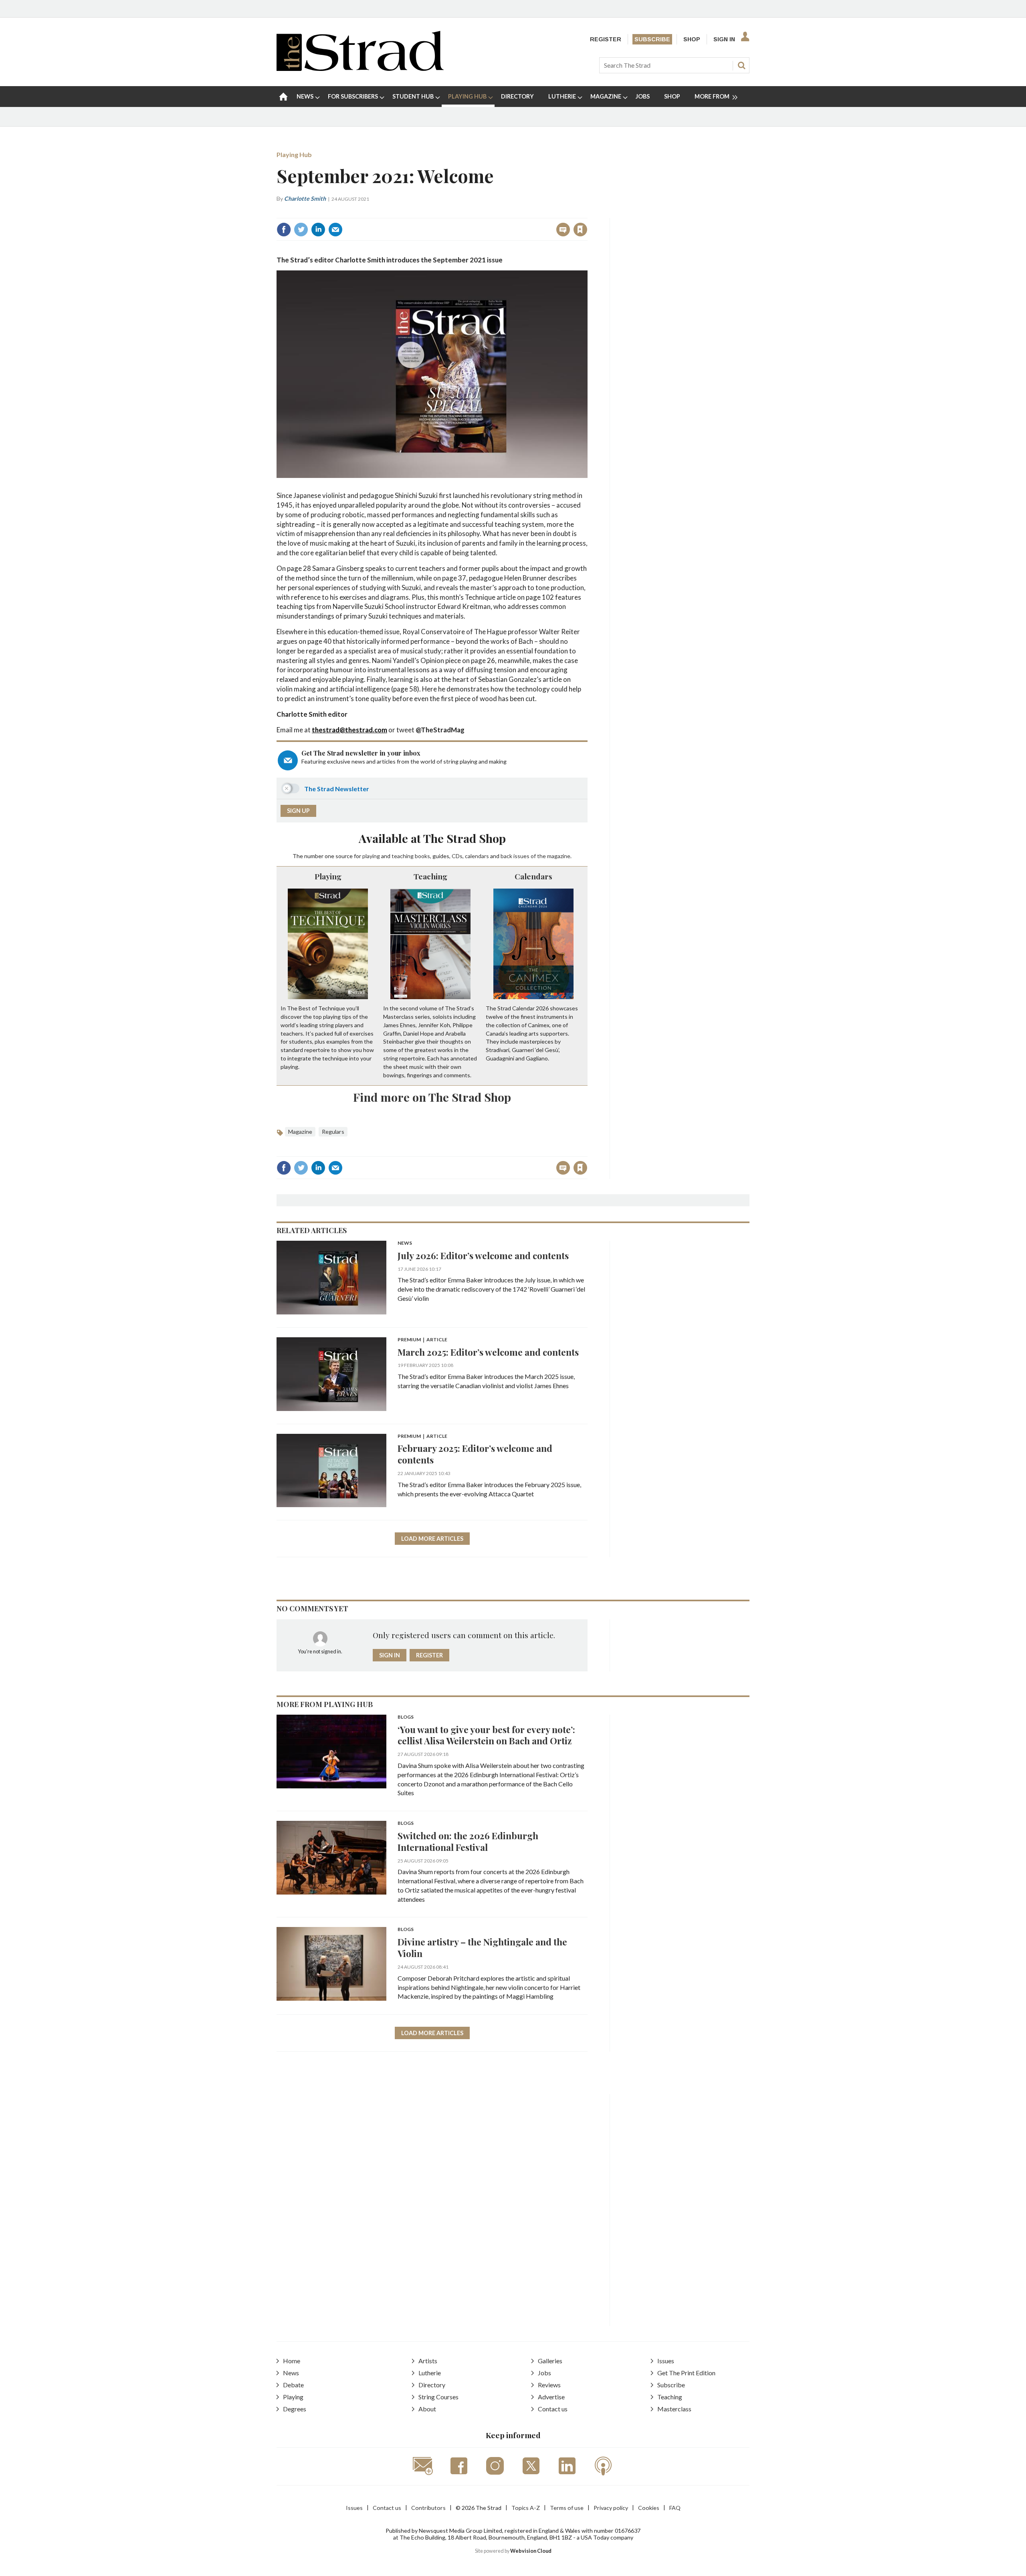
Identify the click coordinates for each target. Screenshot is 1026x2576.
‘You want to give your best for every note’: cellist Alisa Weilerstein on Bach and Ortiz (486, 1735)
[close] (587, 212)
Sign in (480, 212)
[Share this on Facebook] (284, 230)
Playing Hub (294, 154)
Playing (328, 876)
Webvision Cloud (531, 2551)
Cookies (649, 2508)
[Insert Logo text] (360, 68)
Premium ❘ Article (422, 1340)
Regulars (333, 1132)
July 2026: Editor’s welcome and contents (483, 1255)
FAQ (675, 2508)
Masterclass (674, 2409)
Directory (432, 2385)
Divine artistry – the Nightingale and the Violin (482, 1947)
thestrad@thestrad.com (349, 730)
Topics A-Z (526, 2508)
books (422, 856)
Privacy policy (611, 2508)
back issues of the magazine (535, 856)
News (405, 1243)
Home (292, 2361)
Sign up (298, 811)
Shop (692, 39)
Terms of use (567, 2508)
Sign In (724, 39)
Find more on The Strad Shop (432, 1097)
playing (371, 856)
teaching (403, 856)
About (427, 2409)
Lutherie (430, 2373)
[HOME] (283, 97)
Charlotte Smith (305, 199)
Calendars (533, 876)
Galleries (550, 2361)
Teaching (430, 876)
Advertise (551, 2397)
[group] (713, 97)
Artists (428, 2361)
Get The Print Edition (686, 2373)
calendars (477, 856)
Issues (666, 2361)
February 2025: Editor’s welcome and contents (475, 1454)
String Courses (438, 2397)
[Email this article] (335, 230)
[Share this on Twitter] (301, 230)
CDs (457, 856)
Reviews (549, 2385)
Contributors (428, 2508)
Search (741, 65)
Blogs (406, 1717)
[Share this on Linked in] (318, 230)
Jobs (544, 2373)
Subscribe (652, 39)
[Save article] (580, 230)
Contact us (553, 2409)
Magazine (300, 1132)
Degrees (295, 2409)
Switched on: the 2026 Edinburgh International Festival (468, 1841)
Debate (293, 2385)
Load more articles (432, 1539)
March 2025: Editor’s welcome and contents (488, 1352)
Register (606, 39)
